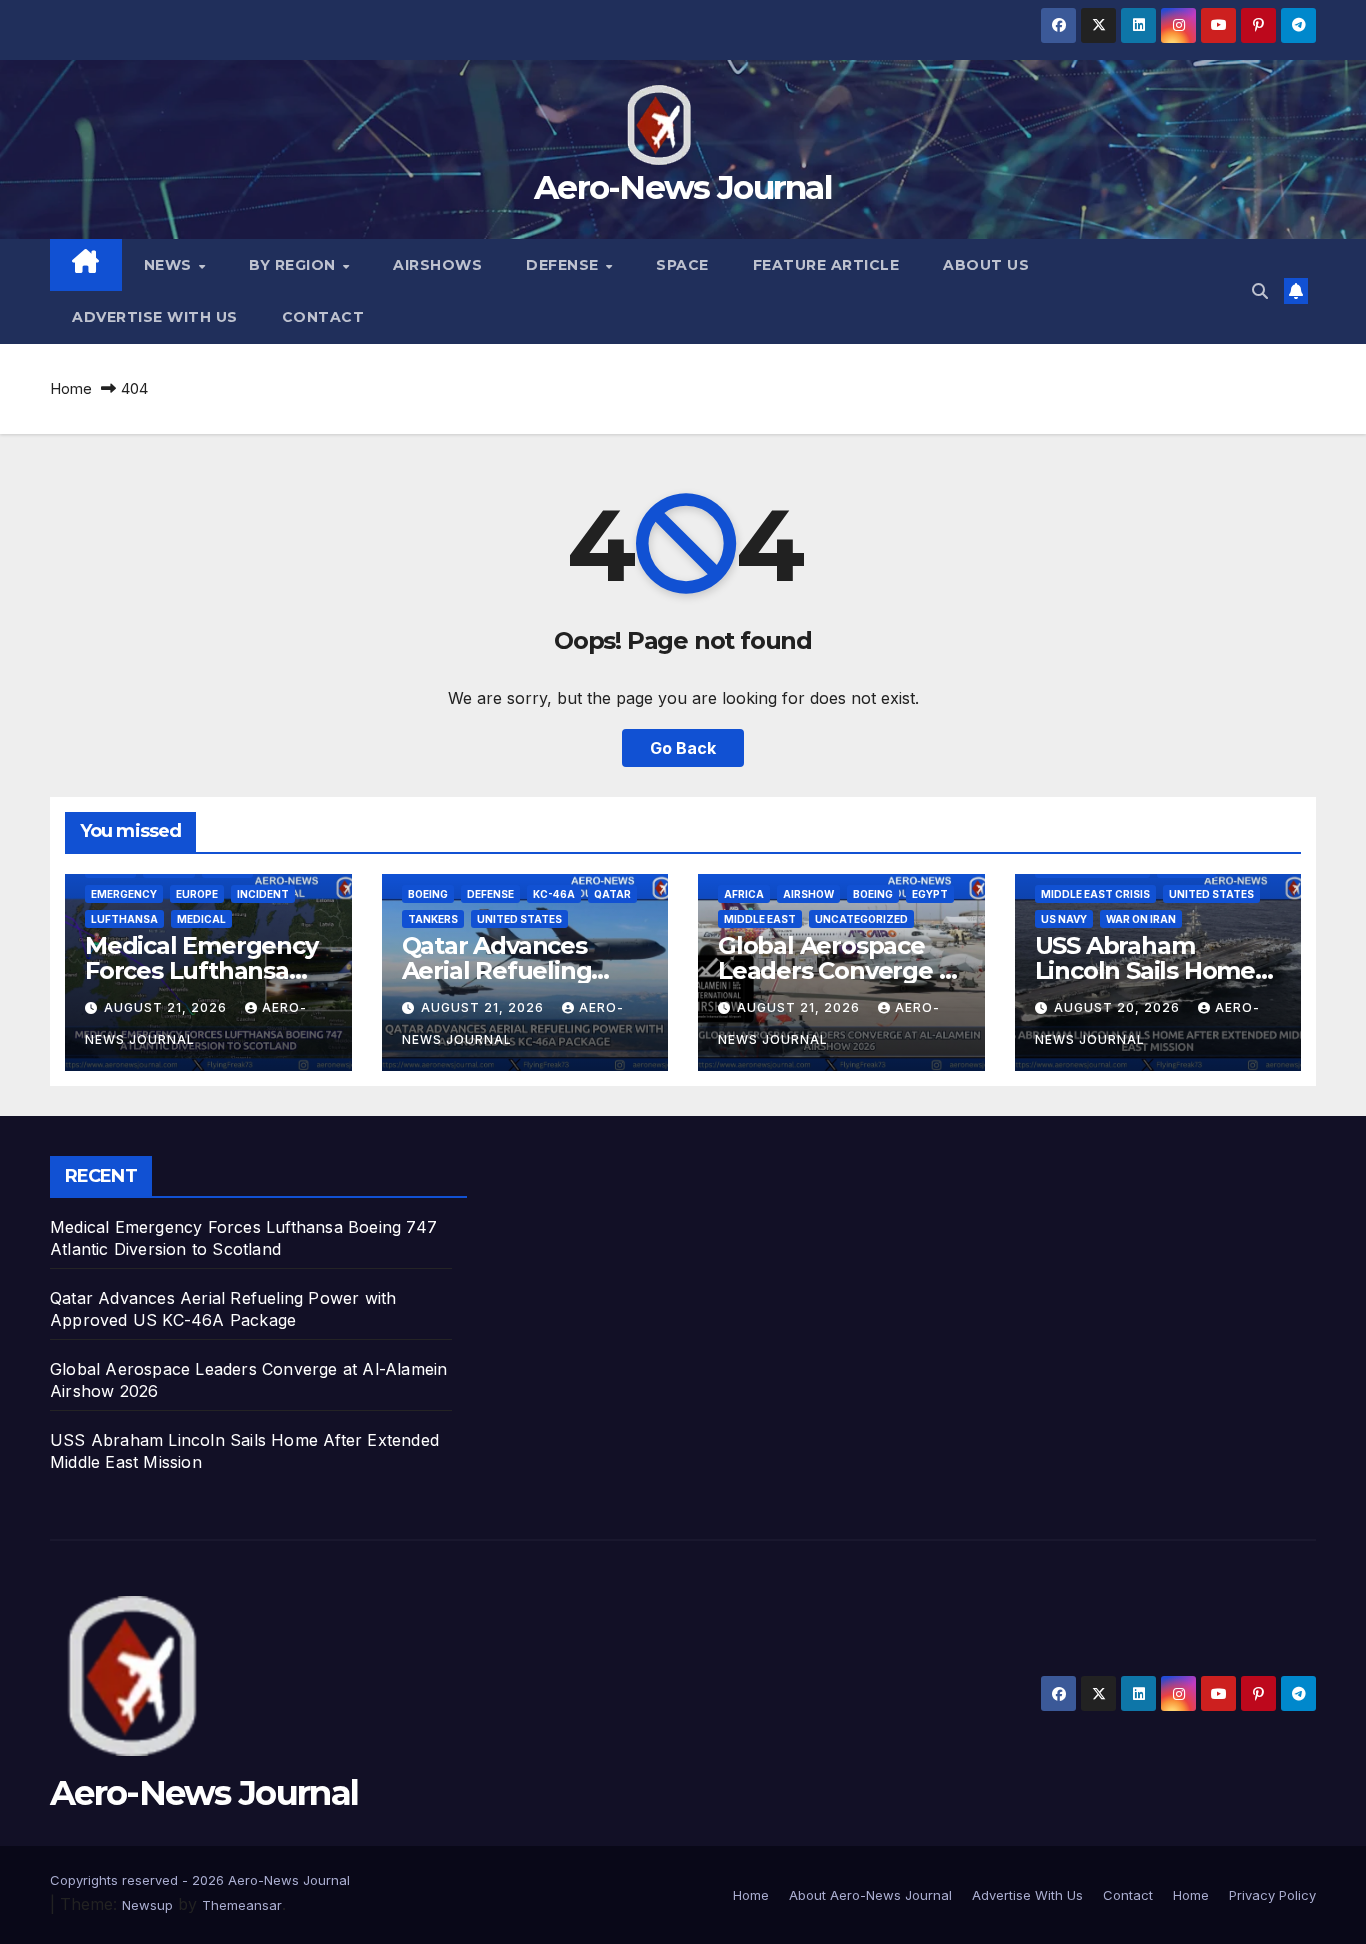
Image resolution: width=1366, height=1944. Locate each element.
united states (519, 919)
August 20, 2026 (1119, 1007)
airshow (808, 894)
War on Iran (1141, 919)
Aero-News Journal (683, 187)
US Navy (1064, 919)
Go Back (683, 748)
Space (682, 265)
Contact (323, 317)
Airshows (437, 265)
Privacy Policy (1272, 1895)
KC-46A (554, 894)
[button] (1260, 291)
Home (71, 388)
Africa (744, 894)
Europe (197, 894)
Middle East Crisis (1095, 894)
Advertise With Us (155, 317)
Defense (564, 265)
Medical (201, 919)
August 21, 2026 (167, 1007)
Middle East (760, 919)
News (170, 265)
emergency (124, 894)
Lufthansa (124, 919)
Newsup (147, 1905)
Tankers (433, 919)
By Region (294, 265)
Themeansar (242, 1905)
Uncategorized (861, 919)
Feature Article (826, 265)
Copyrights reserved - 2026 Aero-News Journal (200, 1880)
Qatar (612, 894)
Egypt (930, 894)
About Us (986, 265)
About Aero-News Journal (870, 1895)
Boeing (428, 894)
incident (263, 894)
